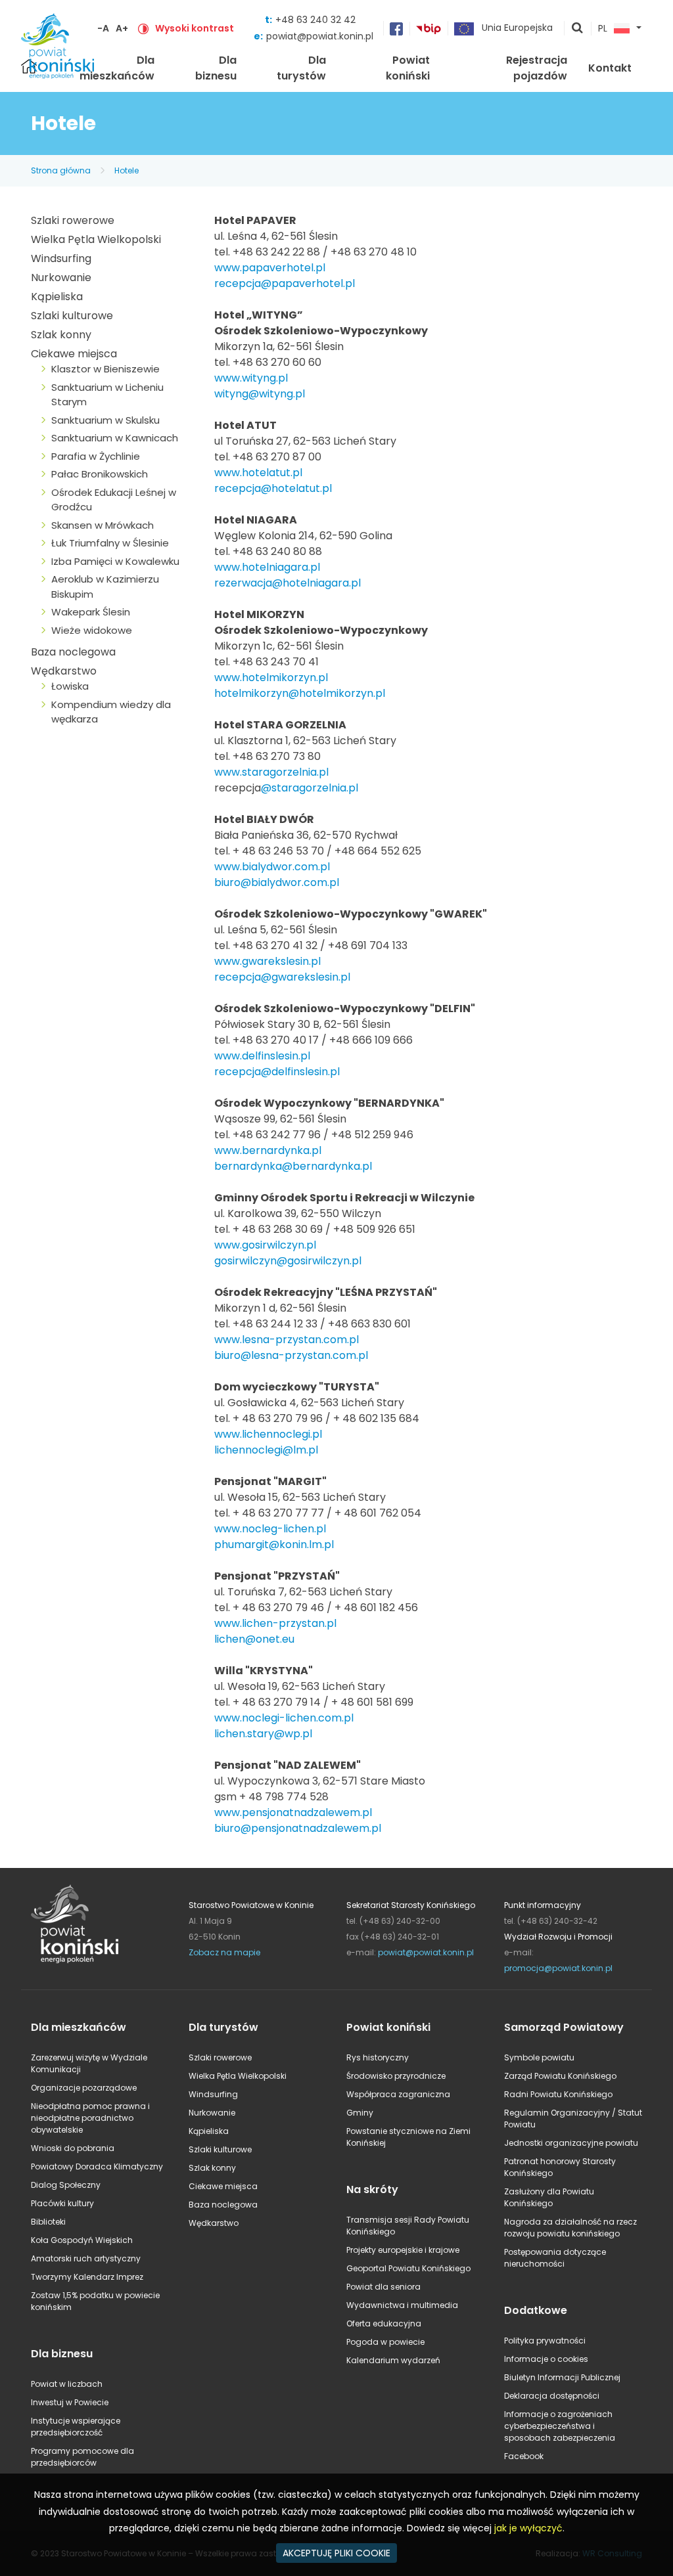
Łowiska (70, 686)
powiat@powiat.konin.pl (320, 36)
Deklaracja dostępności (552, 2396)
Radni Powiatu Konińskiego (558, 2094)
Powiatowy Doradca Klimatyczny (97, 2166)
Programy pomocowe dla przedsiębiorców (82, 2457)
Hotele (127, 170)
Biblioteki (48, 2222)
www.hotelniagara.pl (267, 567)
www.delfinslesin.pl (262, 1056)
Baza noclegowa (73, 652)
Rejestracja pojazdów (537, 68)
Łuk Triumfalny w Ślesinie (110, 543)
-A (103, 28)
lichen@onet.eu (254, 1639)
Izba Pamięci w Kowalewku (115, 561)
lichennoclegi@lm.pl (266, 1450)
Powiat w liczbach (67, 2384)
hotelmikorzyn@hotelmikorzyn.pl (300, 693)
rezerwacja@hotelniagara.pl (288, 583)
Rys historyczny (378, 2057)
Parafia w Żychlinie (96, 456)
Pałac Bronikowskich (100, 474)
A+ (122, 28)
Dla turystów (301, 68)
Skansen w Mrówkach (103, 525)
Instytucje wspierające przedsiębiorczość (76, 2427)
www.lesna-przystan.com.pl (287, 1340)
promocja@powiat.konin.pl (558, 1968)
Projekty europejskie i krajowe (403, 2250)
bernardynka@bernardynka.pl (293, 1166)
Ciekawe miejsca (74, 354)
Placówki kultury (62, 2203)
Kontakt (610, 68)
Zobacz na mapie (224, 1952)
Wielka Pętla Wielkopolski (96, 239)
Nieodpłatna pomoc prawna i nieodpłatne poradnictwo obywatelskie (90, 2118)
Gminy (360, 2113)
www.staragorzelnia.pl (271, 772)
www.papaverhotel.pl (270, 268)
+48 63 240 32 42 (315, 20)
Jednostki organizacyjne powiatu (571, 2143)
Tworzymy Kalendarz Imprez (87, 2277)
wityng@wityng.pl (260, 394)
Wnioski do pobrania (73, 2148)
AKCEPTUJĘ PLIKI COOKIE (336, 2553)
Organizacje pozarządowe (84, 2088)
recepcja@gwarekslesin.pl (282, 977)
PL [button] (603, 29)
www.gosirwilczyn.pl (265, 1245)
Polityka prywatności (545, 2341)
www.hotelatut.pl (258, 473)
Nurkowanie (61, 278)
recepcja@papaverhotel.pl (285, 283)
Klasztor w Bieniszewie (105, 369)
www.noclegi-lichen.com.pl (284, 1718)
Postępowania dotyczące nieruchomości (555, 2258)
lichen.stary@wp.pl (263, 1734)
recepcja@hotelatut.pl (273, 488)
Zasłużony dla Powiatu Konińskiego (549, 2197)
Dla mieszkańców (117, 68)
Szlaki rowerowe (73, 220)
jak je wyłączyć (528, 2528)
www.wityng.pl (251, 378)
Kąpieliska (57, 297)
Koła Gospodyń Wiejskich (82, 2240)
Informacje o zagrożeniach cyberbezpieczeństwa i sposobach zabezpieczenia (560, 2426)
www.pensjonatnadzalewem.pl (293, 1812)
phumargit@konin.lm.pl (274, 1544)
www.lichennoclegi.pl (268, 1434)
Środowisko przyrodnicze (396, 2076)
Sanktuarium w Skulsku (105, 420)
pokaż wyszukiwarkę (578, 29)
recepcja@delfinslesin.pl (277, 1072)
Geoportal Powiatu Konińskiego (408, 2268)
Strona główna (61, 170)
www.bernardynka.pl (268, 1150)
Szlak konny (61, 335)
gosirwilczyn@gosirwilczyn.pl (288, 1261)
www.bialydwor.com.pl (272, 867)
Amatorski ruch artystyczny (86, 2258)
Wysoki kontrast (195, 28)
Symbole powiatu (539, 2057)
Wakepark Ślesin (91, 612)
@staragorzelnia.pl (310, 788)
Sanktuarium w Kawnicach (115, 438)
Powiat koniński (408, 68)
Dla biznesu (216, 68)
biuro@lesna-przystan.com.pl (291, 1355)
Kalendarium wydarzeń (393, 2360)
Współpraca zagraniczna (398, 2094)
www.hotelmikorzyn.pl (271, 677)
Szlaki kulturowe (72, 316)
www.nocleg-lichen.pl (270, 1529)
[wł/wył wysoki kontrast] (143, 28)
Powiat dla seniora (383, 2287)
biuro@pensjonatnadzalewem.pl (298, 1828)
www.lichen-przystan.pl (275, 1623)
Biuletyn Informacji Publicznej (562, 2377)
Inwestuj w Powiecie (70, 2402)
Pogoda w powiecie (385, 2342)
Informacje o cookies (546, 2359)
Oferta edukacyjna (384, 2323)
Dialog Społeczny (66, 2185)
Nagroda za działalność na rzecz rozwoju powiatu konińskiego (570, 2228)
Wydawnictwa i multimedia (402, 2305)
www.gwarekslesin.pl (267, 961)
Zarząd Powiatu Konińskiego (560, 2076)
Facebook (524, 2456)
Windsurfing (61, 258)
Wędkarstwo (64, 671)
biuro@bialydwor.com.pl (277, 882)
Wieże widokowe (92, 630)
